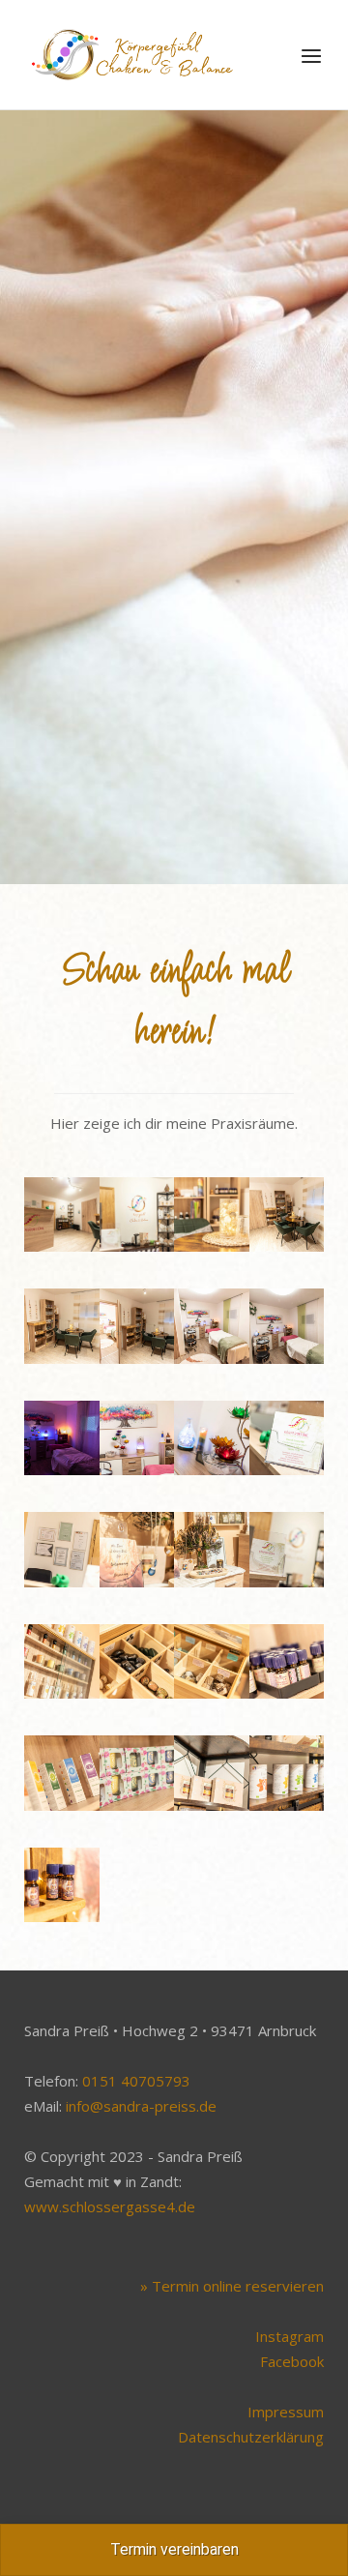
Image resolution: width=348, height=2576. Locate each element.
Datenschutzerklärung (251, 2437)
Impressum (286, 2412)
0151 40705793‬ (136, 2081)
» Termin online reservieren (232, 2286)
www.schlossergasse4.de (110, 2206)
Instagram (290, 2336)
